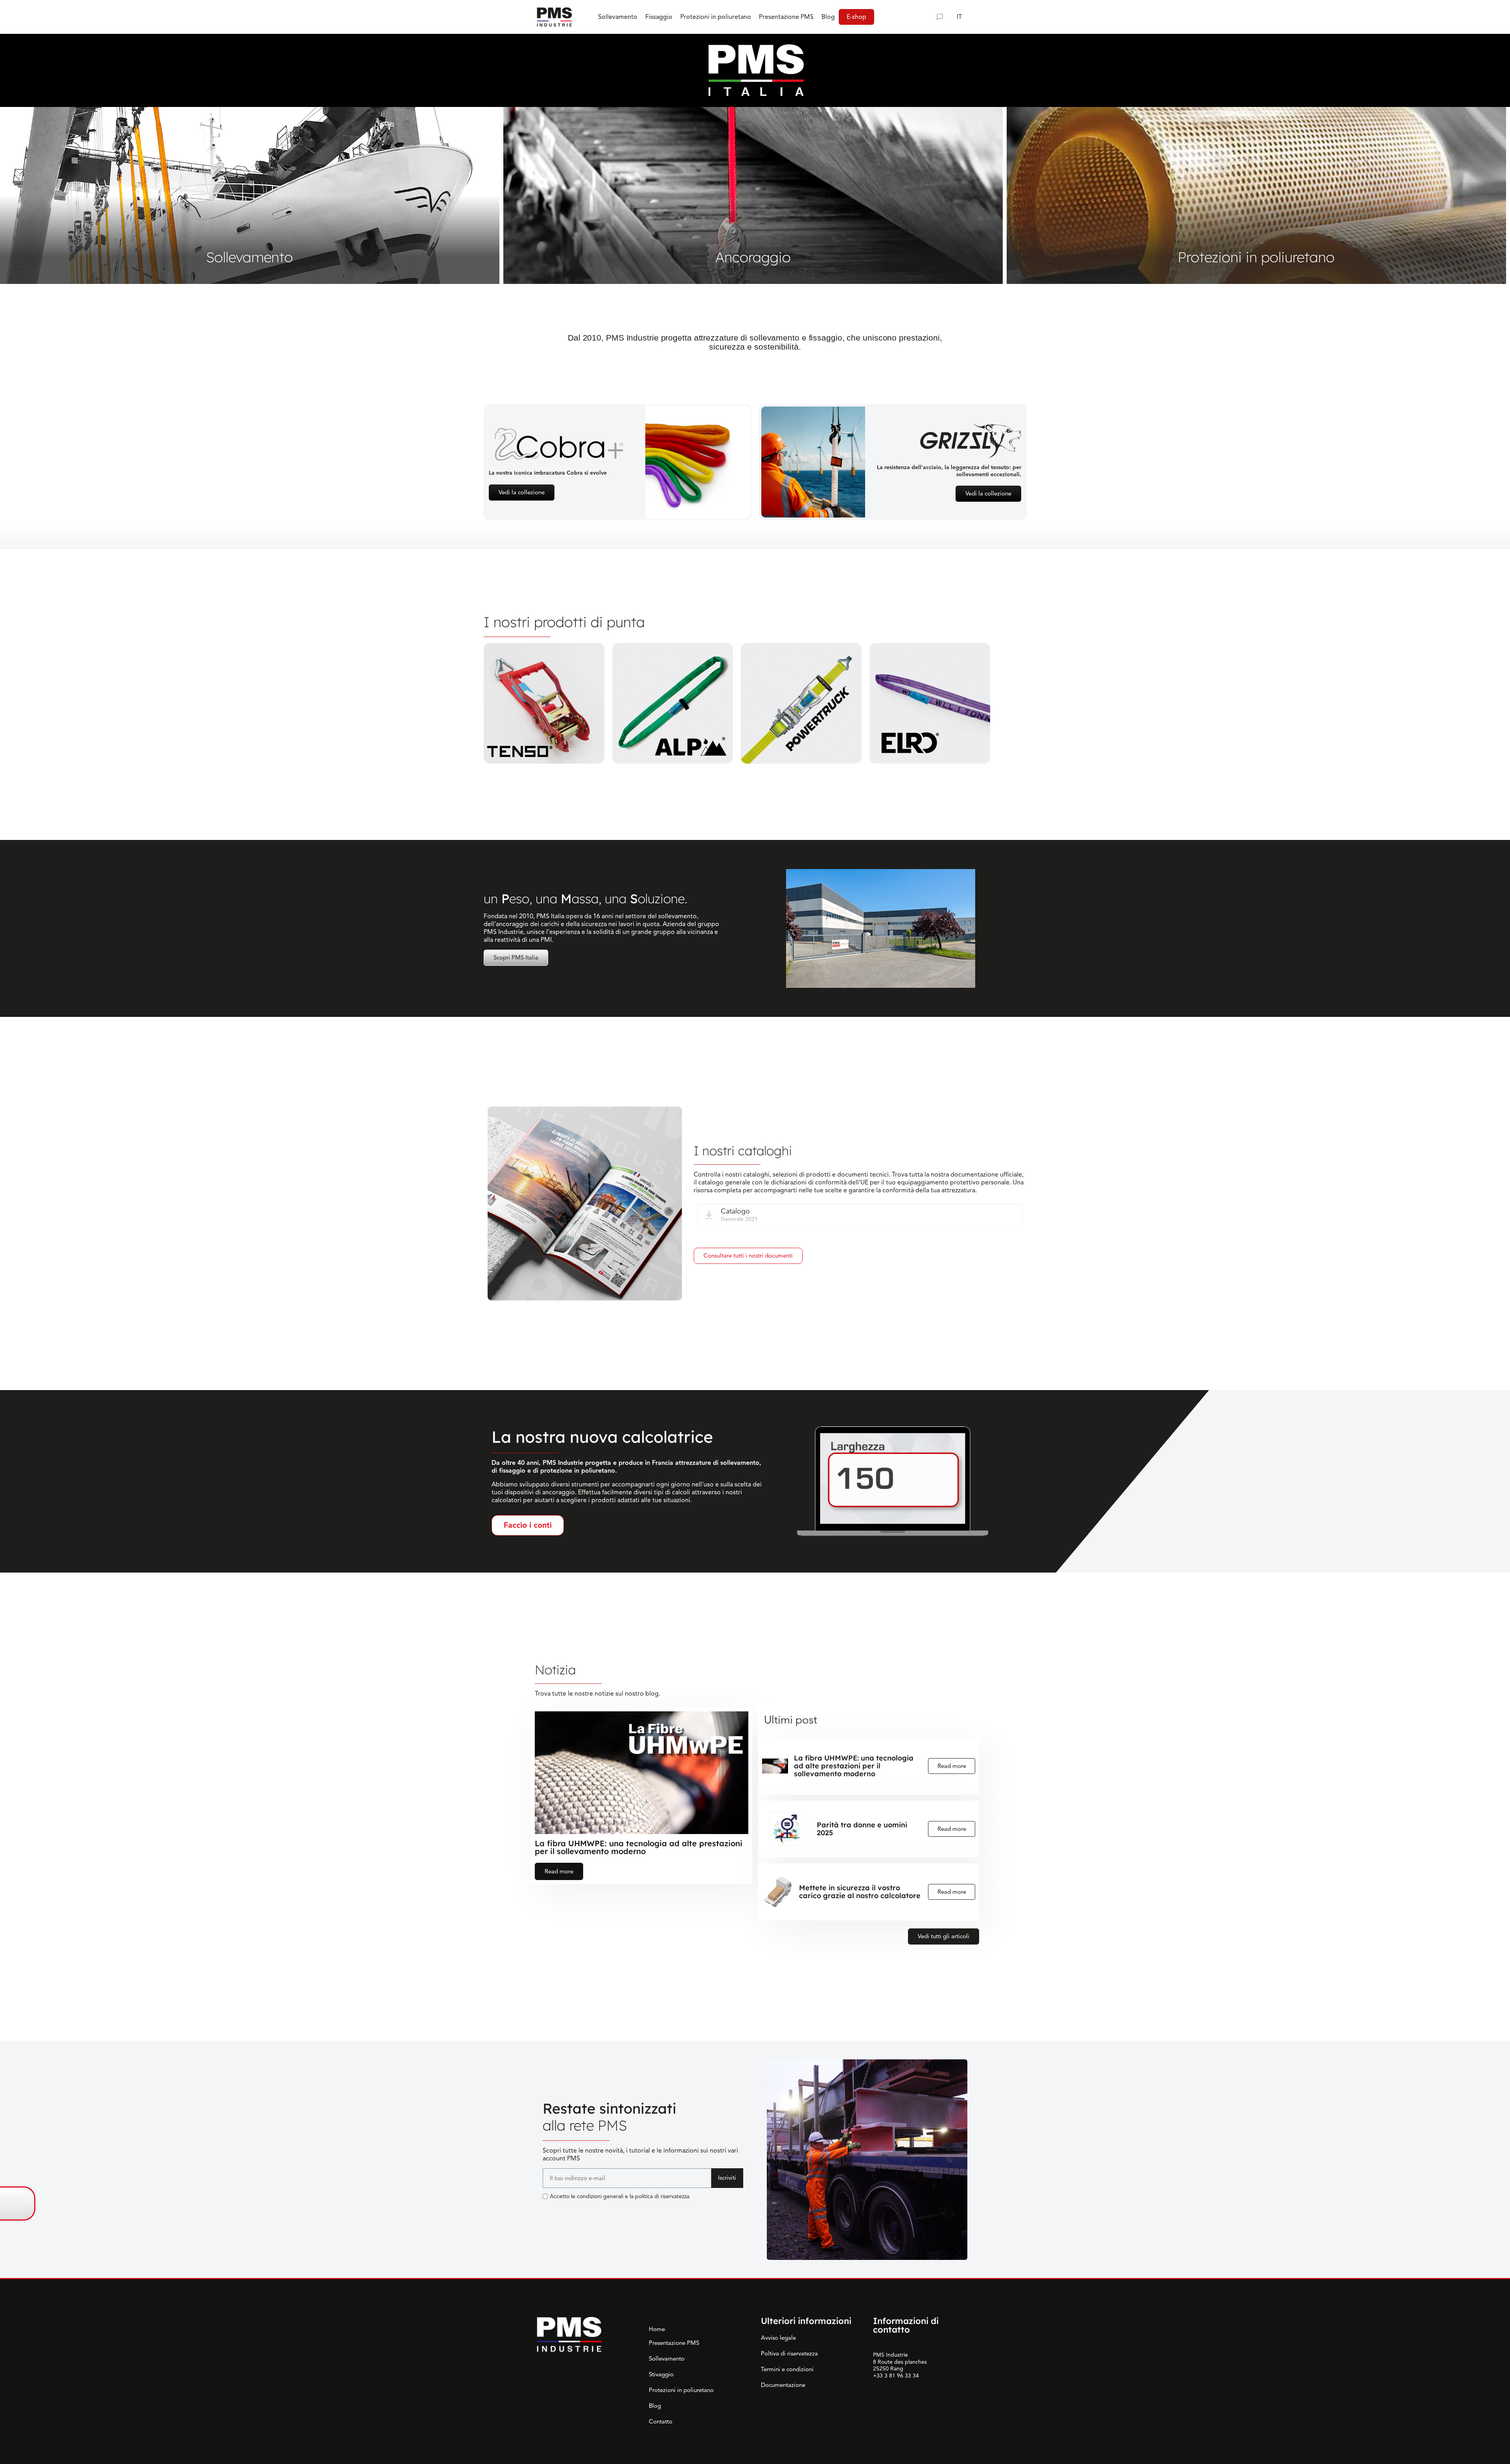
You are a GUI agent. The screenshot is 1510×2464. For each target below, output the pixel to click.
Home (657, 2329)
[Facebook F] (566, 2212)
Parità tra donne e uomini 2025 (862, 1829)
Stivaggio (661, 2374)
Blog (655, 2406)
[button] (924, 17)
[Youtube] (584, 2212)
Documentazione (783, 2385)
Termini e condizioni (787, 2369)
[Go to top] (1493, 2204)
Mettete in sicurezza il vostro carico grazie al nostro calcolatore (860, 1892)
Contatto (661, 2422)
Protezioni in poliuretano (681, 2390)
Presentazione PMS (674, 2343)
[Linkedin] (549, 2212)
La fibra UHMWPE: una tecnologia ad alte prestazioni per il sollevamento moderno (639, 1847)
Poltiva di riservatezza (789, 2354)
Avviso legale (778, 2338)
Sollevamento (667, 2359)
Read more (559, 1871)
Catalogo (735, 1211)
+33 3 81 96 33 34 (896, 2376)
